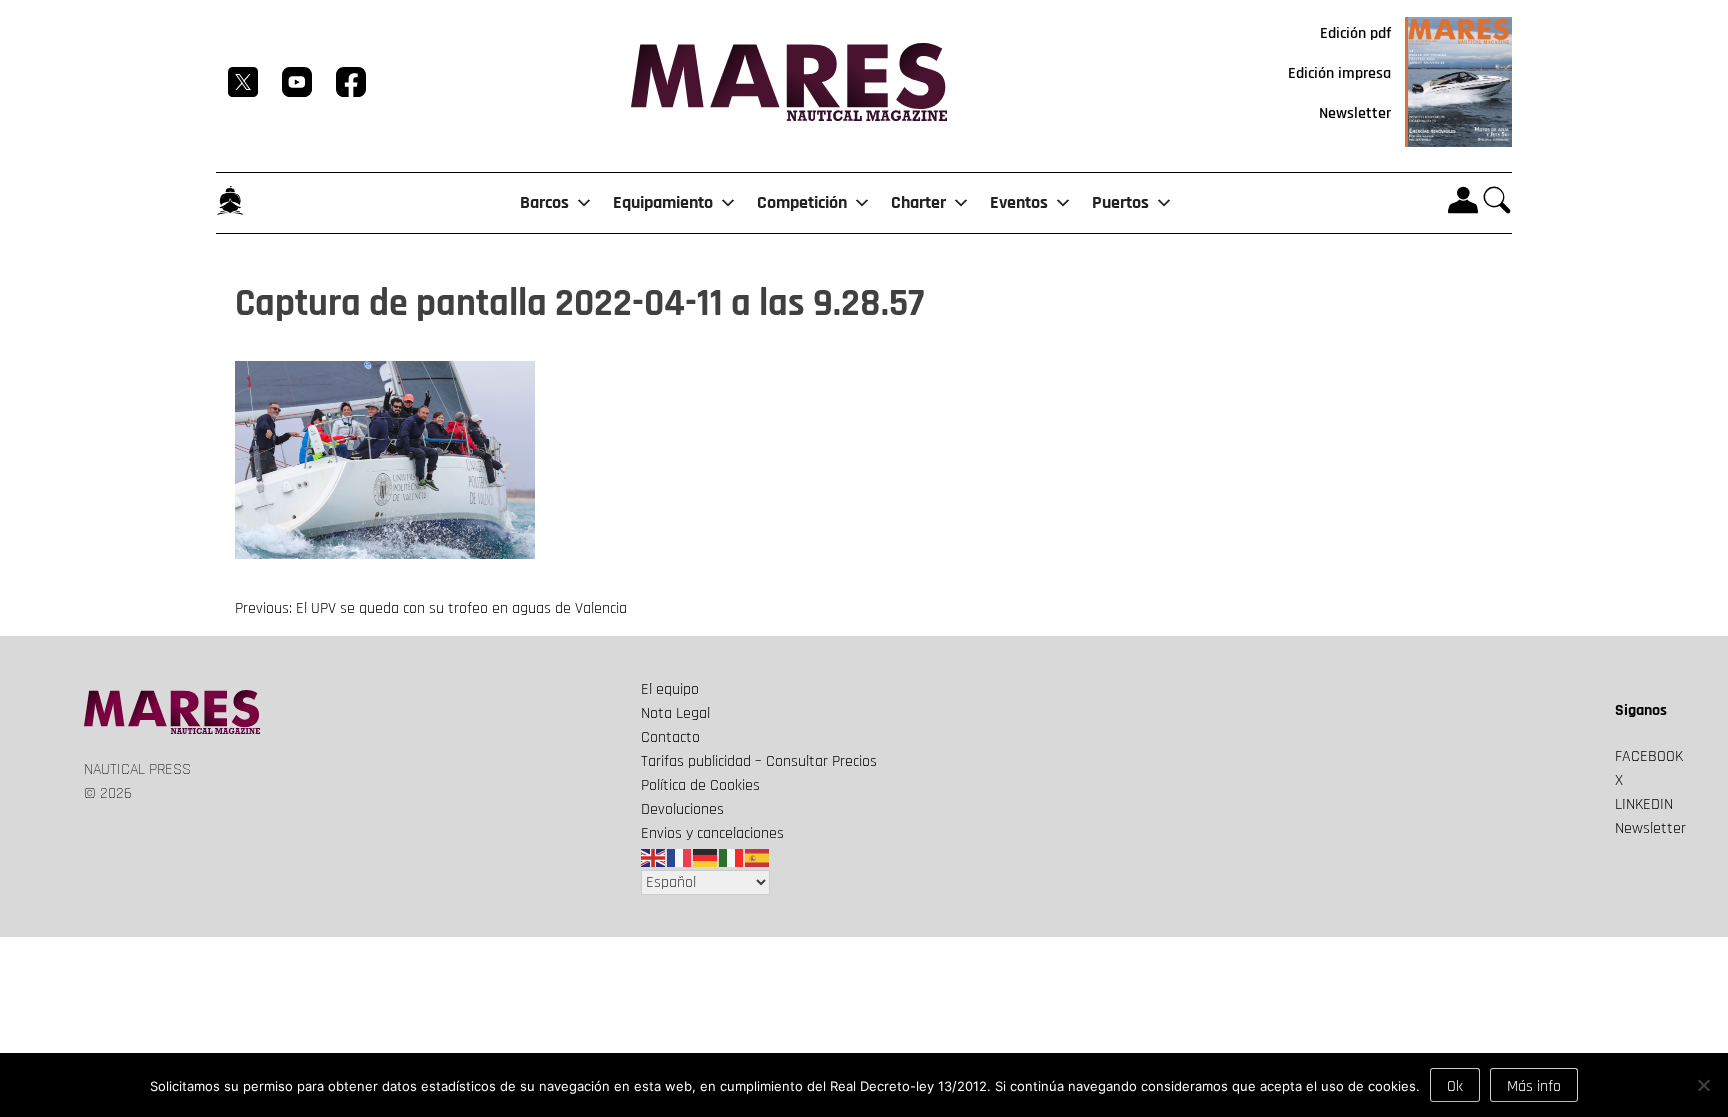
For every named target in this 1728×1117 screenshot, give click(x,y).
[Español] (758, 857)
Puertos (1120, 202)
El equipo (670, 689)
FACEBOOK (1649, 756)
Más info (1534, 1086)
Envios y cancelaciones (712, 833)
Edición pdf (1355, 33)
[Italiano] (732, 857)
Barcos (544, 202)
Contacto (670, 737)
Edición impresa (1339, 73)
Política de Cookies (700, 785)
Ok (1455, 1086)
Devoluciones (682, 809)
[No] (1703, 1085)
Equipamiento (663, 202)
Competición (802, 202)
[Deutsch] (706, 857)
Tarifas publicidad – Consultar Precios (759, 761)
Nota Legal (675, 713)
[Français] (680, 857)
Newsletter (1355, 113)
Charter (918, 202)
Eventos (1019, 202)
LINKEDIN (1644, 804)
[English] (654, 857)
